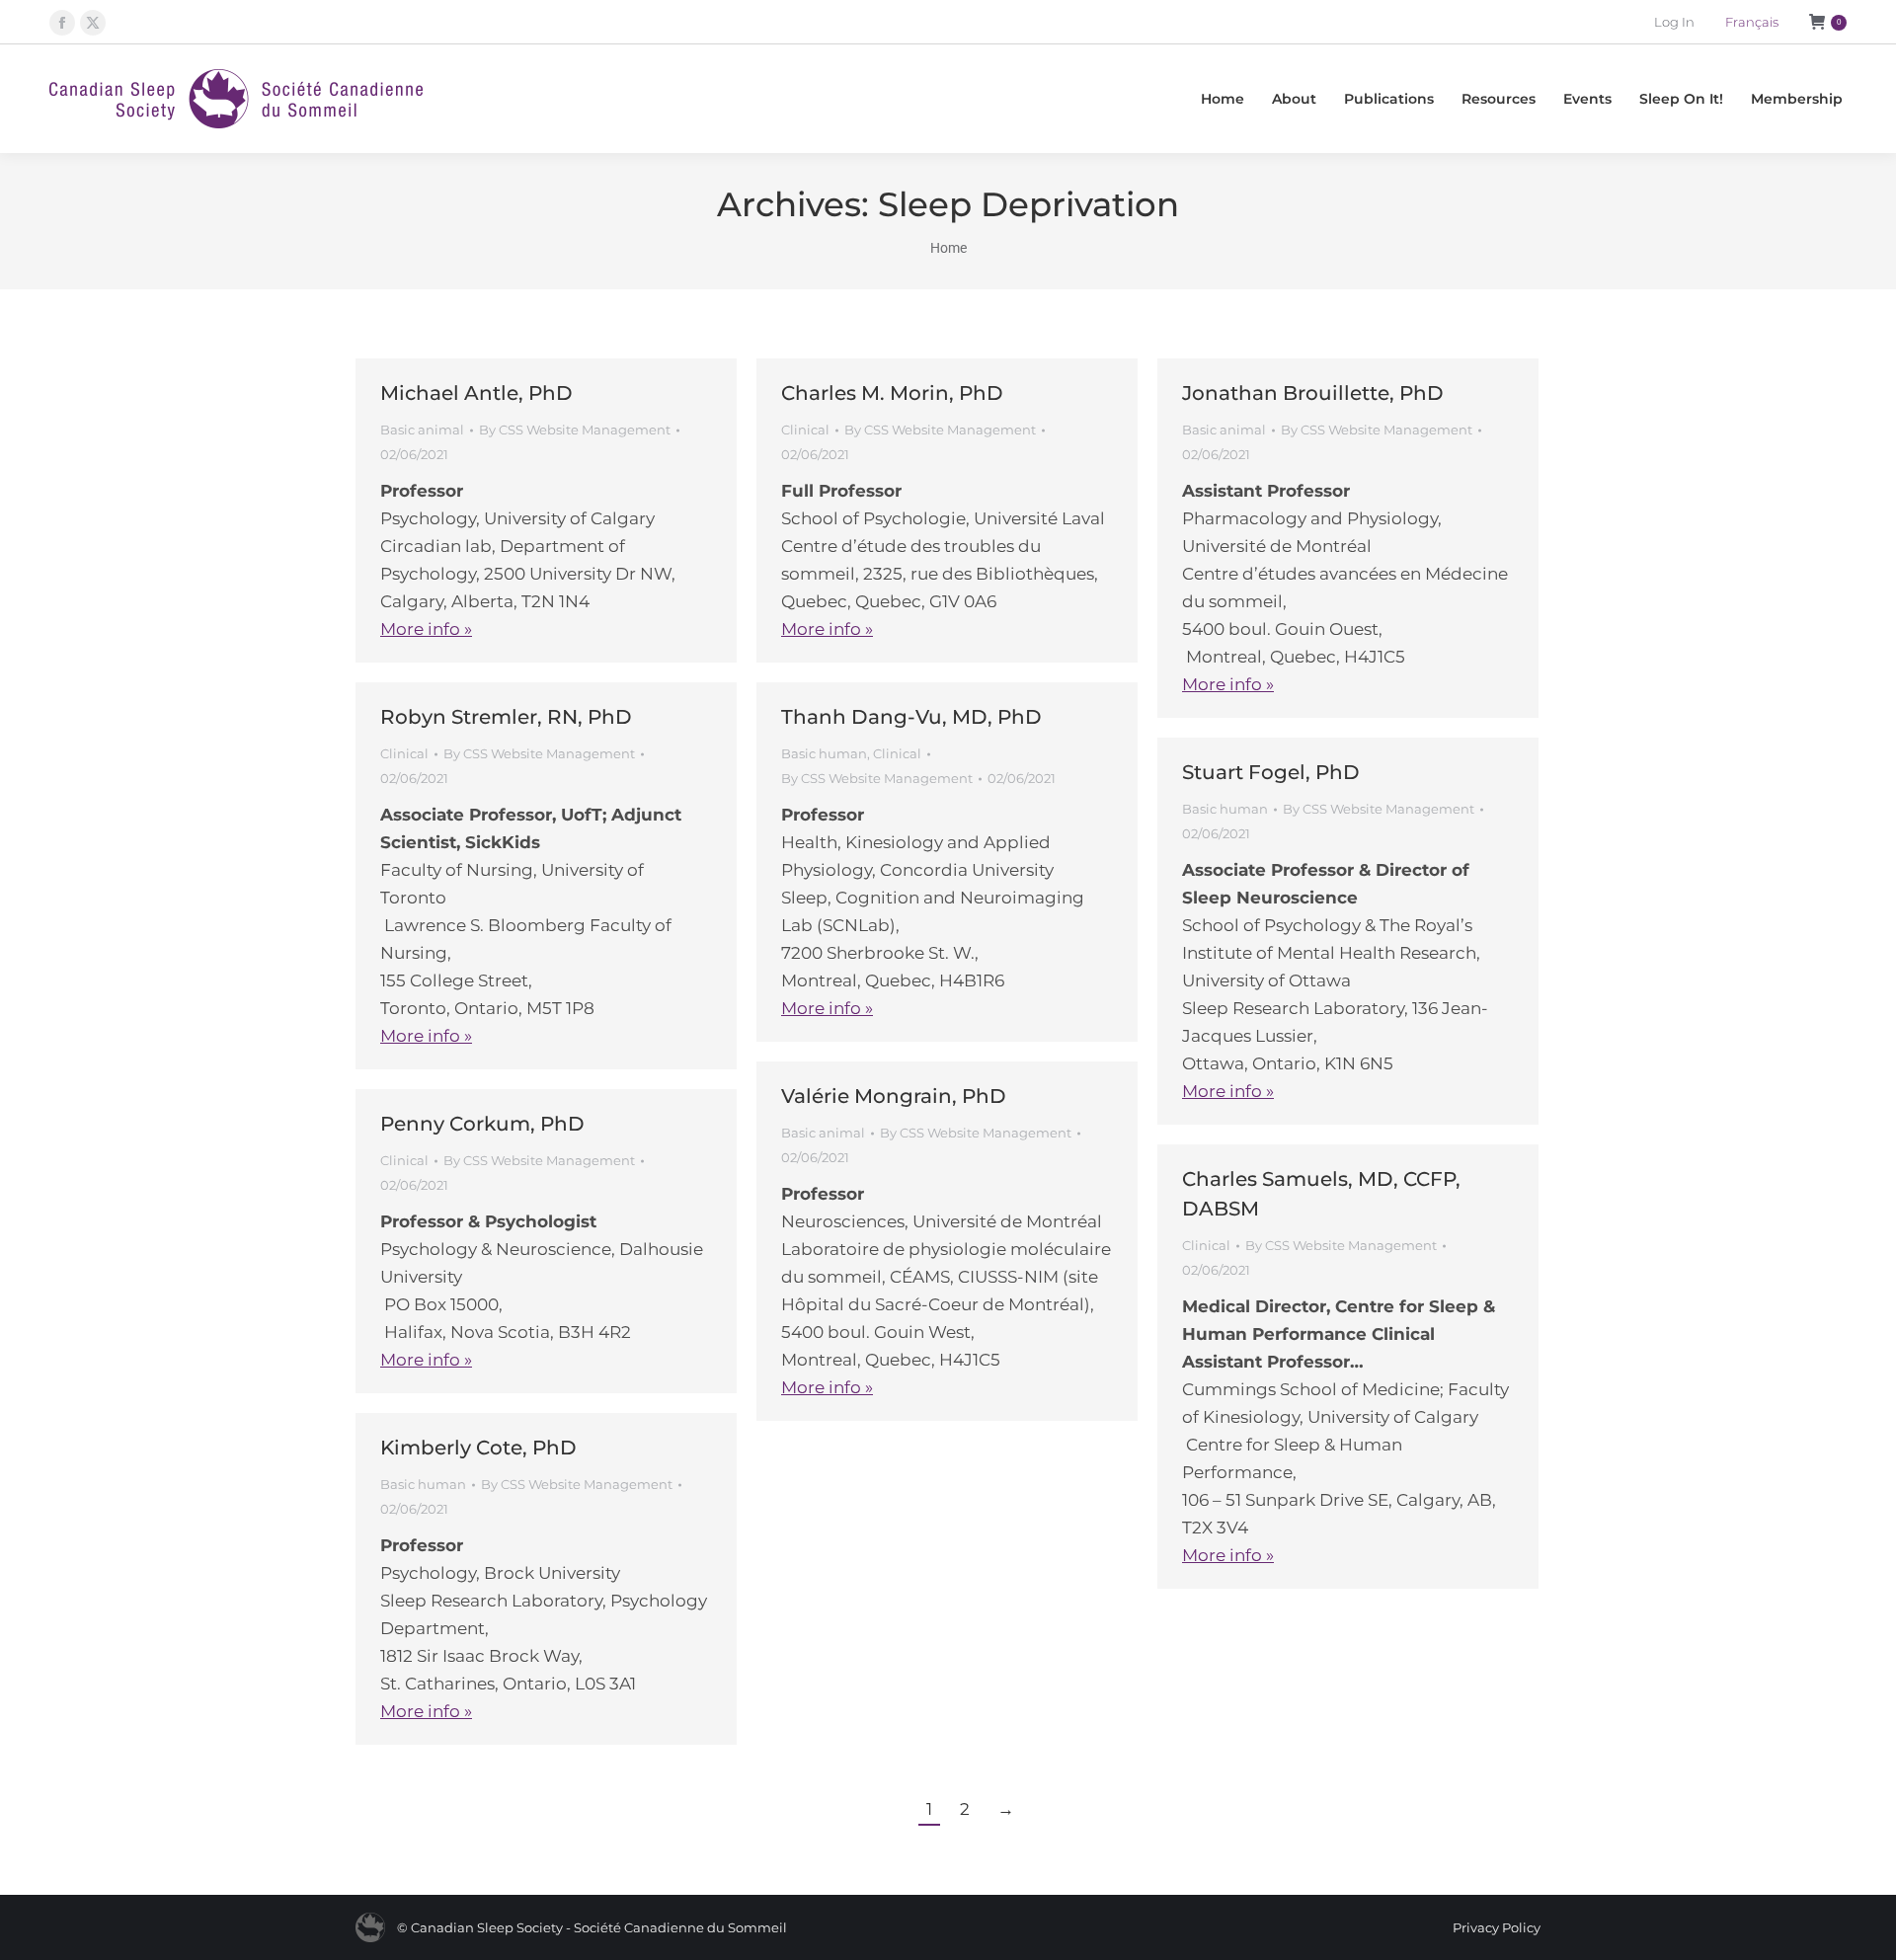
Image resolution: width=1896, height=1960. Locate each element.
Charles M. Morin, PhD (892, 393)
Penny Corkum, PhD (482, 1124)
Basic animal (422, 430)
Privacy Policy (1497, 1927)
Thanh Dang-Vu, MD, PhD (911, 717)
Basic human (824, 753)
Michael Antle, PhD (476, 393)
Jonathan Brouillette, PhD (1313, 393)
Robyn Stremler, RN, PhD (506, 717)
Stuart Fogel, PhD (1271, 772)
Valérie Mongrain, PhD (894, 1096)
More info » (426, 629)
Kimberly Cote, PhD (478, 1448)
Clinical (805, 430)
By (575, 430)
